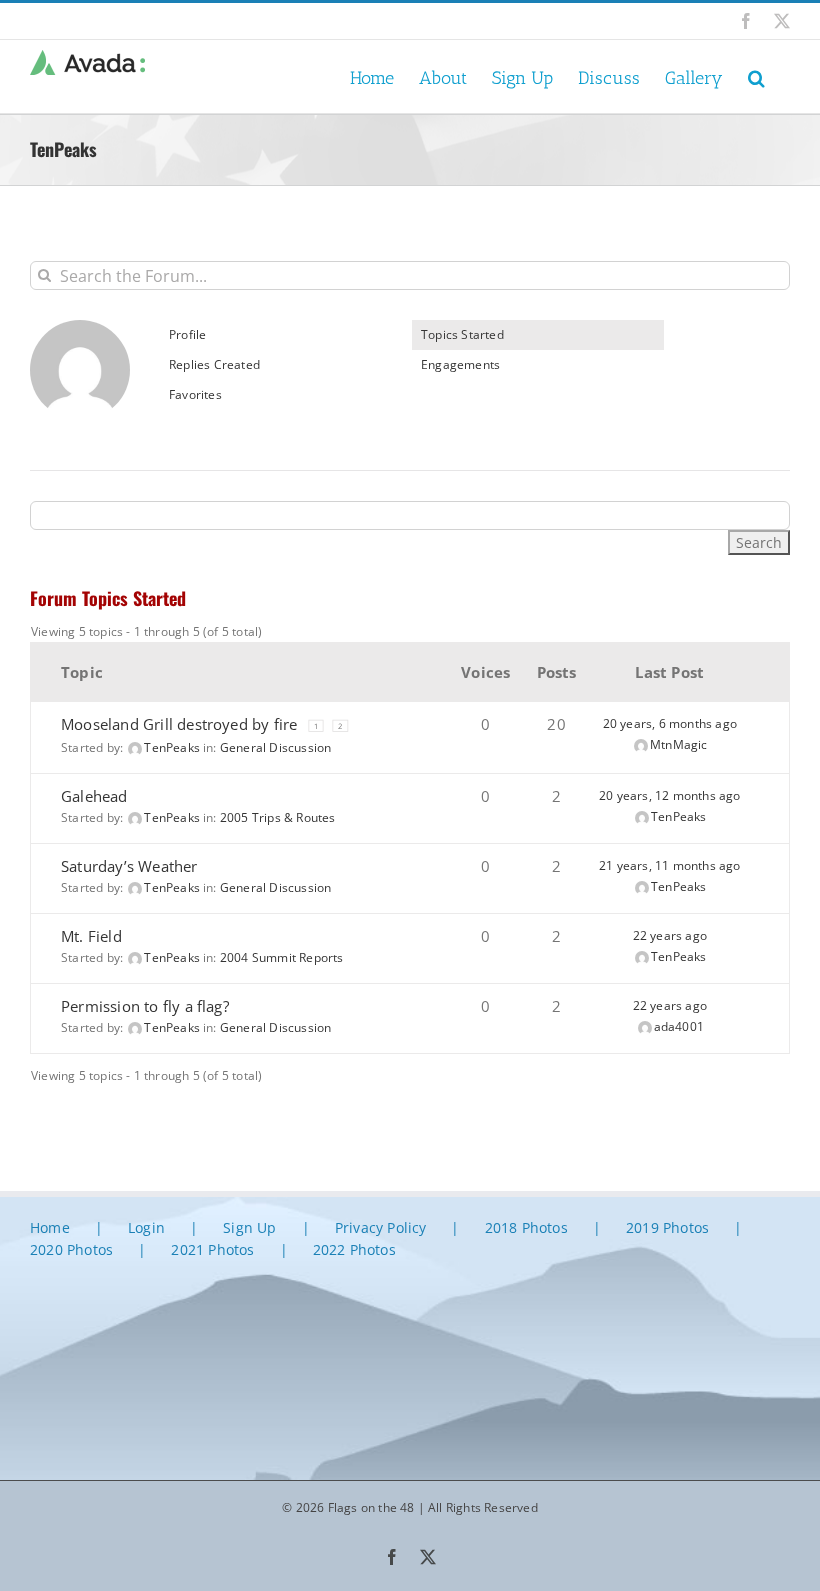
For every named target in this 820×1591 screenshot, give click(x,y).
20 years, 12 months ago (670, 795)
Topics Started (462, 334)
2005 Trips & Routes (278, 817)
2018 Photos (526, 1227)
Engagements (460, 364)
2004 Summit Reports (282, 957)
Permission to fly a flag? (145, 1006)
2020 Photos (71, 1249)
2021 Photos (212, 1249)
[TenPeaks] (80, 328)
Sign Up (249, 1227)
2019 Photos (667, 1227)
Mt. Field (91, 936)
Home (50, 1227)
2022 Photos (354, 1249)
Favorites (195, 394)
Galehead (94, 796)
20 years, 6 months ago (670, 723)
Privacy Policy (381, 1227)
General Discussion (276, 747)
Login (146, 1227)
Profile (187, 334)
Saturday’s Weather (129, 866)
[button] (756, 76)
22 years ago (670, 935)
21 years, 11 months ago (670, 865)
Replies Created (214, 364)
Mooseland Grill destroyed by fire (179, 724)
